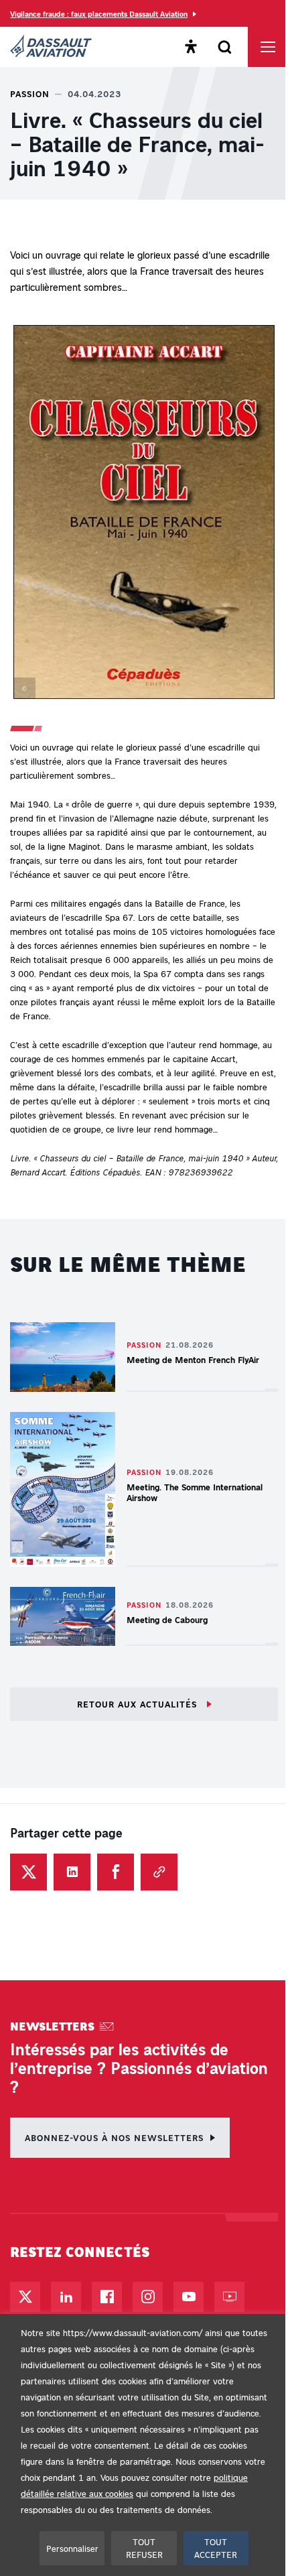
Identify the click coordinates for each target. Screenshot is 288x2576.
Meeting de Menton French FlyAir (193, 1359)
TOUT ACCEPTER (216, 2548)
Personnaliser (72, 2548)
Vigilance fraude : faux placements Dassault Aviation (99, 14)
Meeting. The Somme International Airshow (195, 1492)
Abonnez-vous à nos (114, 2137)
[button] (144, 515)
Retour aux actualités (139, 1704)
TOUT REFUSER (144, 2548)
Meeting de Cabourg (167, 1619)
